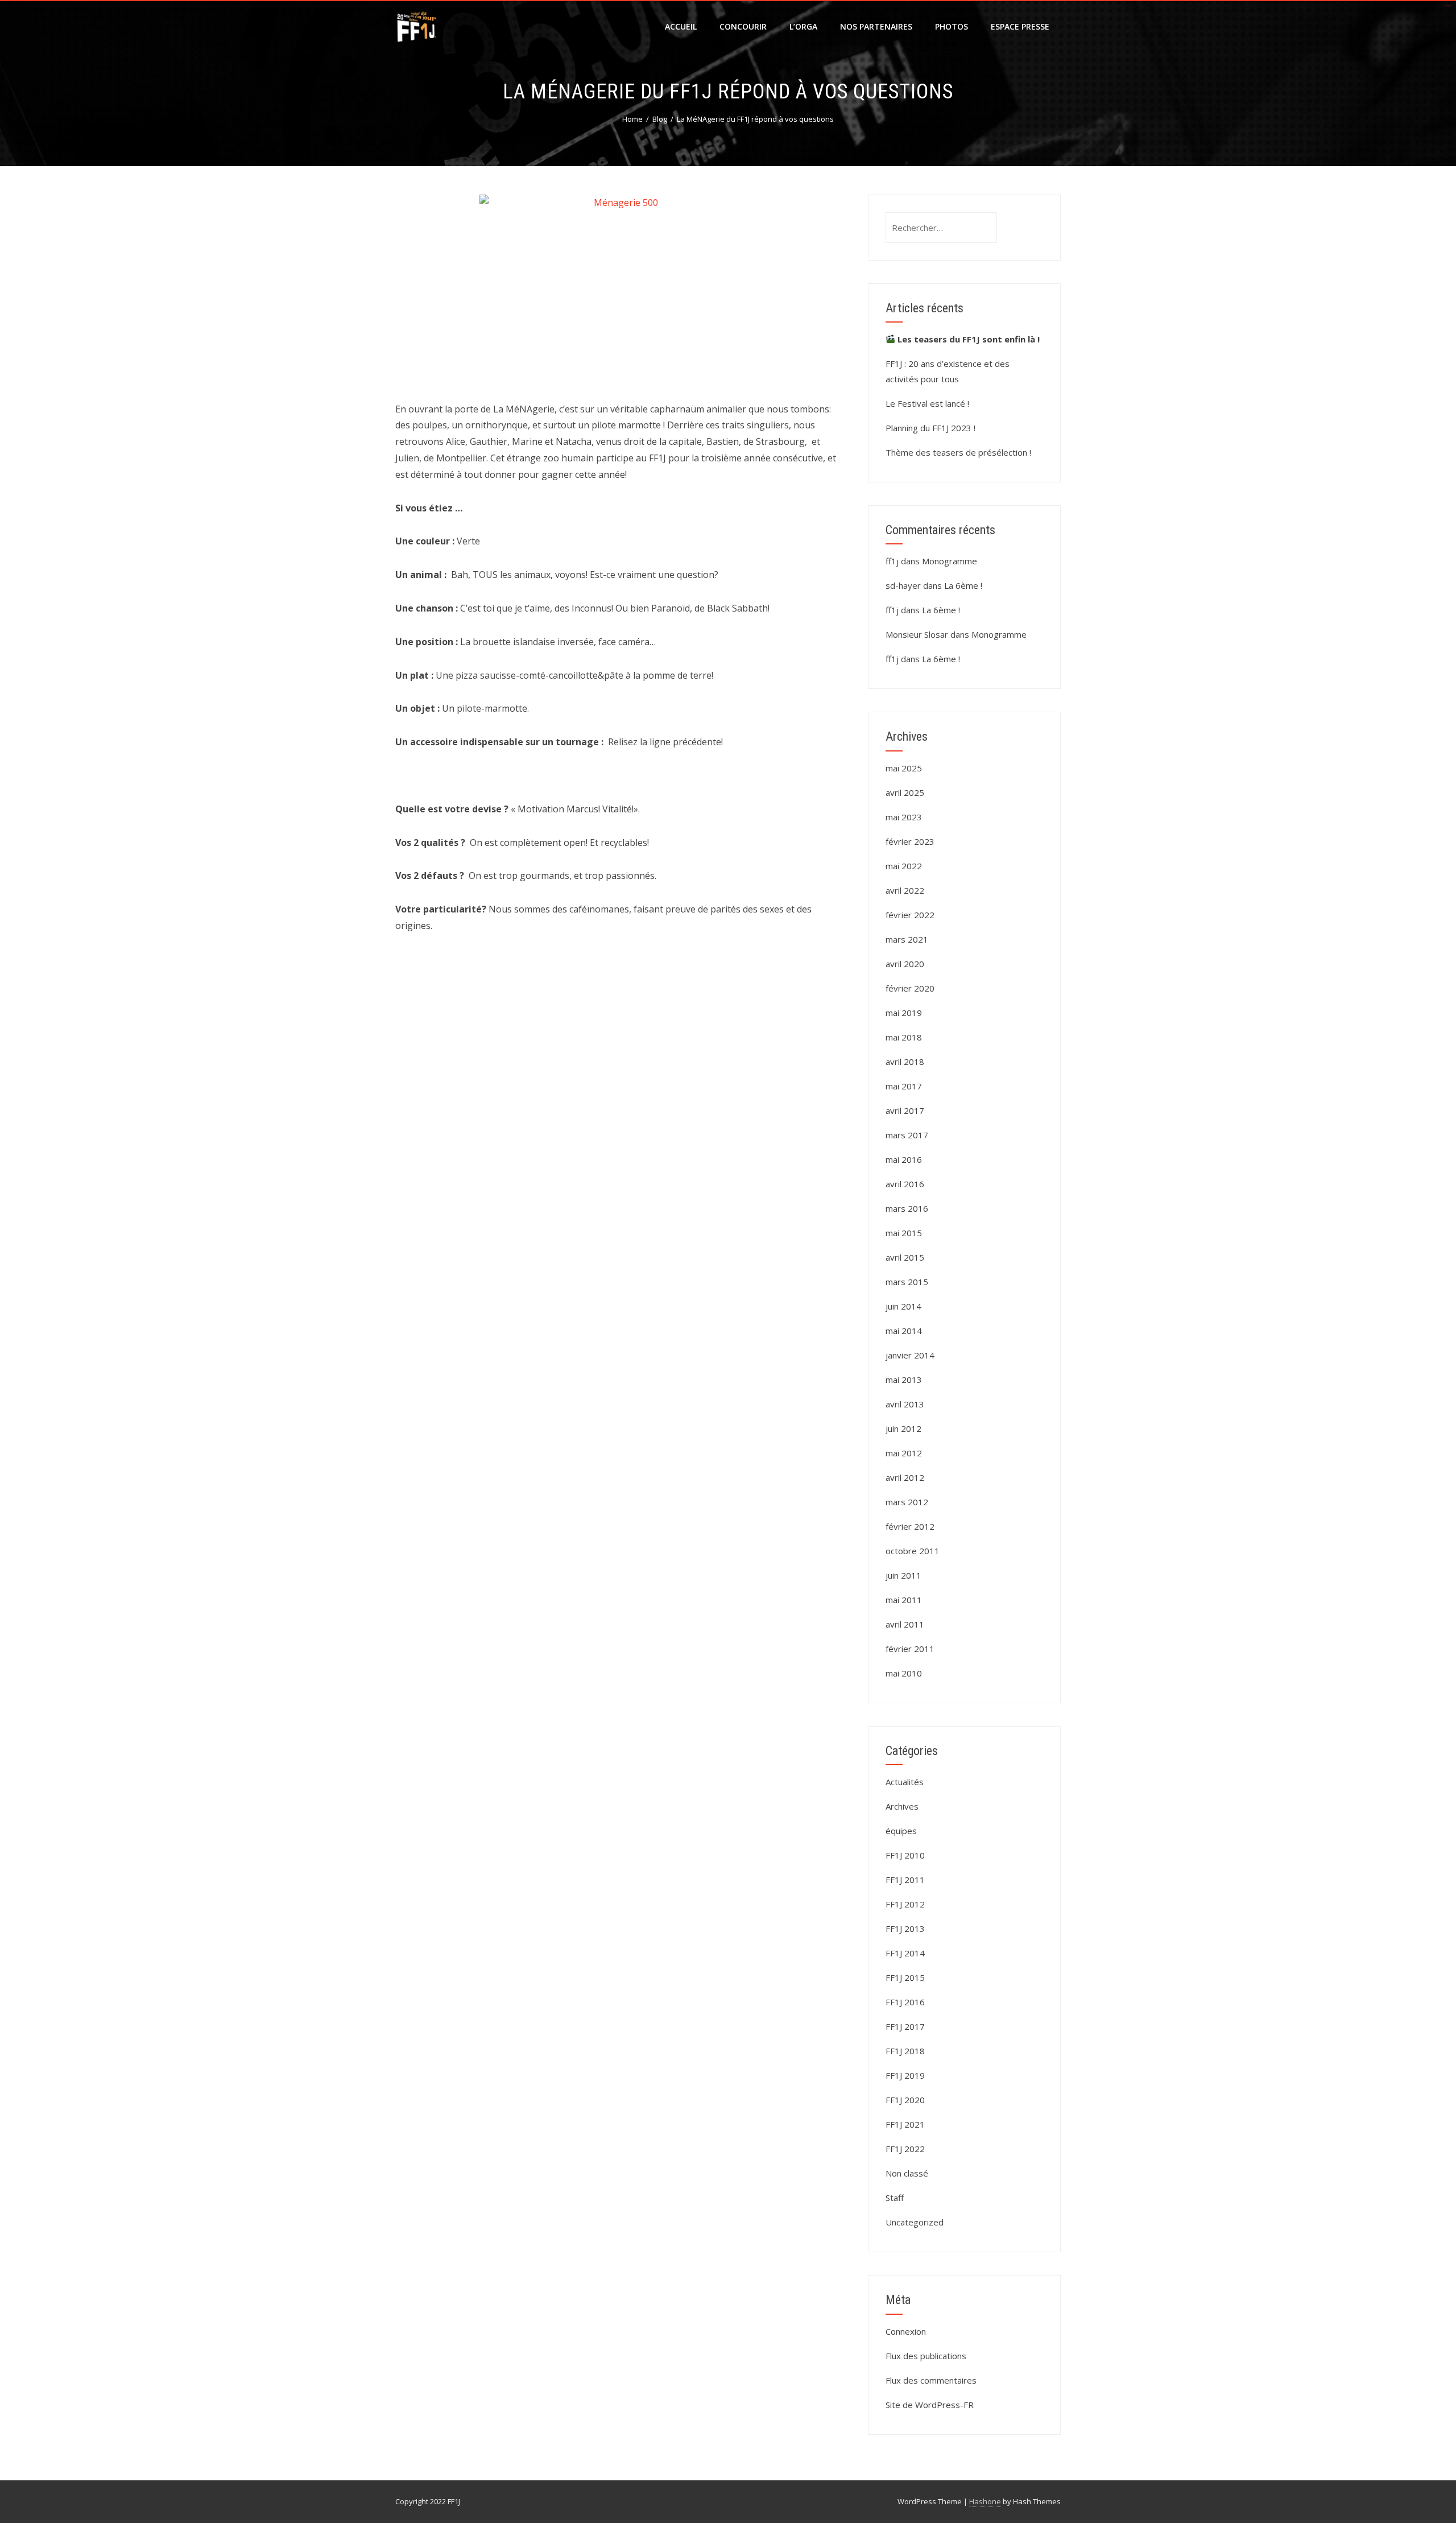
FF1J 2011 (905, 1880)
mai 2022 (904, 866)
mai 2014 (904, 1331)
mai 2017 (904, 1086)
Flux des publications (926, 2356)
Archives (902, 1806)
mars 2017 (907, 1135)
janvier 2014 (910, 1355)
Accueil (681, 26)
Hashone (985, 2501)
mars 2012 (907, 1502)
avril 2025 (905, 792)
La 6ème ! (963, 585)
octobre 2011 (913, 1551)
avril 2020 (905, 964)
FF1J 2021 (905, 2124)
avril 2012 (905, 1477)
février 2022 (910, 915)
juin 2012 (903, 1428)
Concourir (743, 26)
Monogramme (950, 561)
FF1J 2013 (905, 1929)
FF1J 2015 (905, 1977)
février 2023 (910, 841)
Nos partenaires (876, 26)
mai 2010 (904, 1673)
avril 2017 (905, 1110)
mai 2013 (904, 1380)
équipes (901, 1831)
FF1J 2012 (905, 1904)
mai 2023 (904, 817)
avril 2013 (905, 1404)
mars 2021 (907, 939)
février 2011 (910, 1649)
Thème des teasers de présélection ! (958, 452)
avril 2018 (905, 1062)
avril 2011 (905, 1624)
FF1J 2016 (905, 2002)
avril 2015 (905, 1257)
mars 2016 (907, 1208)
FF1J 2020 (905, 2100)
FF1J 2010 (905, 1855)
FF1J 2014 (905, 1953)
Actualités (905, 1782)
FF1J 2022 (905, 2149)
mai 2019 (904, 1013)
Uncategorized (915, 2222)
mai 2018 (904, 1037)
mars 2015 (907, 1282)
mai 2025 (904, 768)
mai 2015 (904, 1233)
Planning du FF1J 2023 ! (930, 428)
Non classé (907, 2173)
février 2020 (910, 988)
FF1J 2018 (905, 2051)
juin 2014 (903, 1306)
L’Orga (803, 26)
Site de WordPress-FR (930, 2405)
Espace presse (1020, 26)
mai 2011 (904, 1600)
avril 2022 (905, 890)
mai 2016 (904, 1159)
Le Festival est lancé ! (927, 403)
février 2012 (910, 1526)
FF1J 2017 (905, 2026)
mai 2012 (904, 1453)
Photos (952, 26)
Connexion (906, 2331)
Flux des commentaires (931, 2380)
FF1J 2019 (905, 2075)
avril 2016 (905, 1184)
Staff (895, 2198)
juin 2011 (903, 1575)
